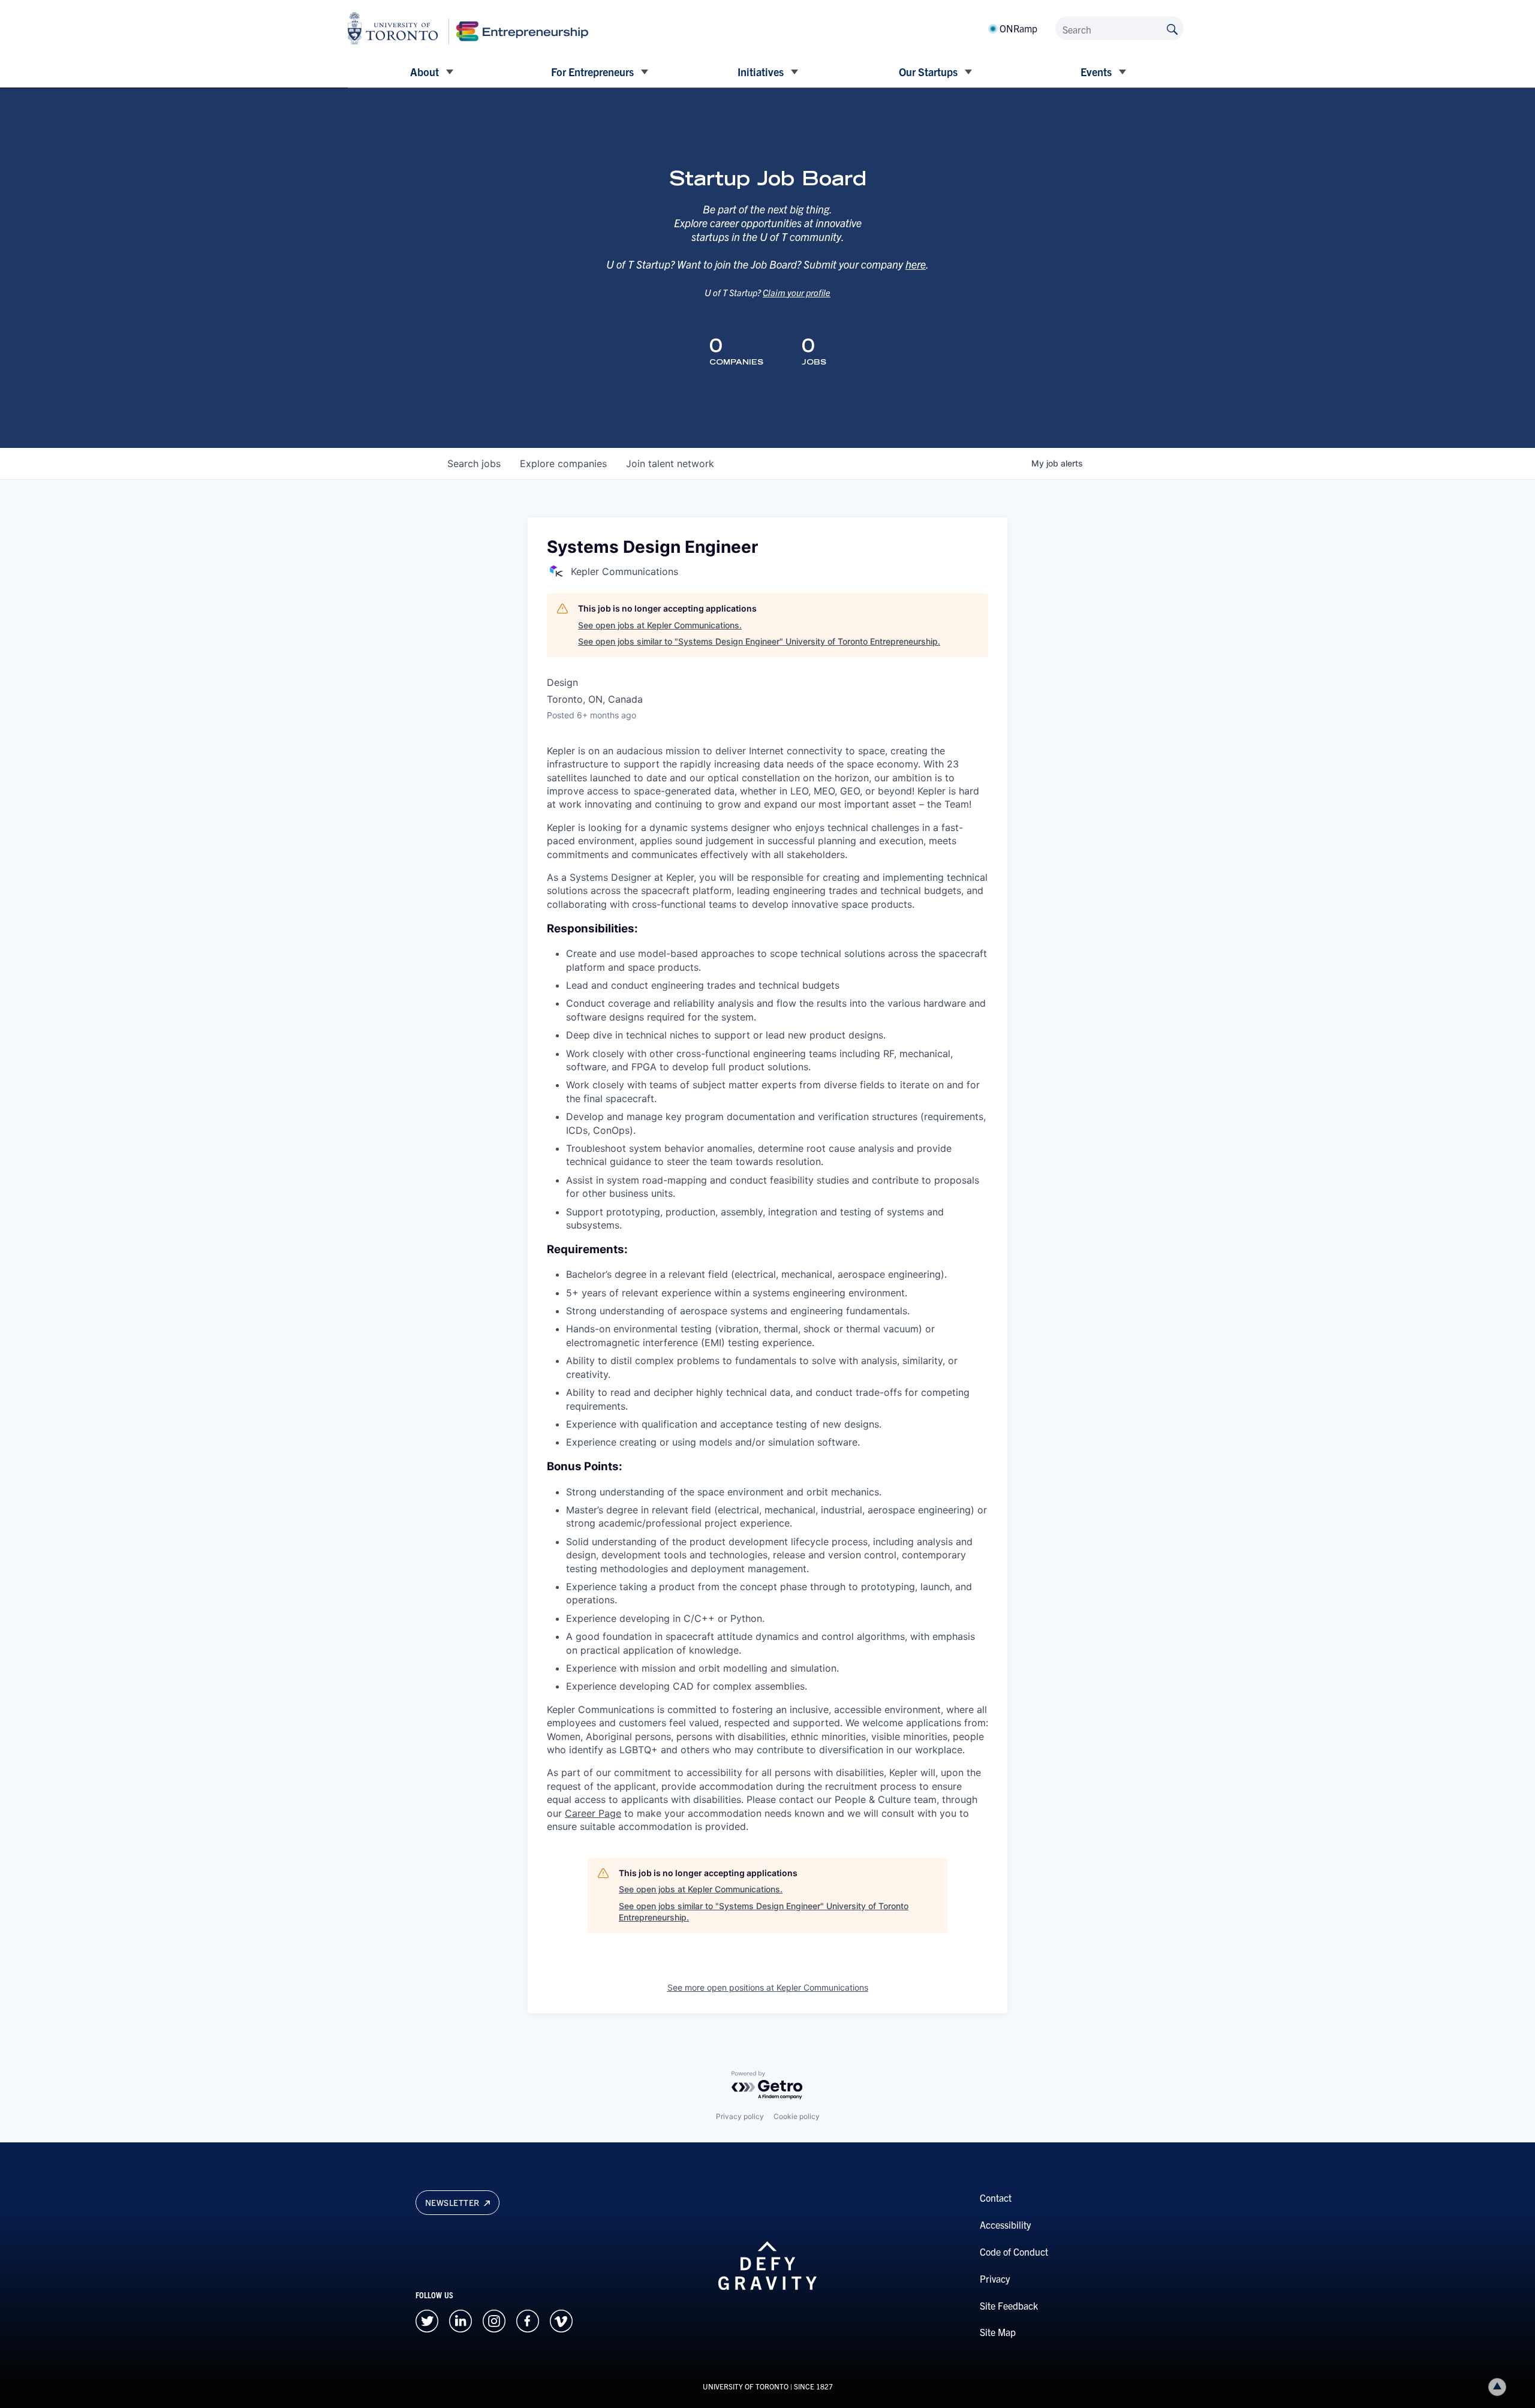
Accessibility (1005, 2225)
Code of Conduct (1014, 2252)
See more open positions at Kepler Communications (768, 1987)
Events (1096, 72)
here (916, 264)
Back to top (1497, 2387)
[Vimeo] (561, 2319)
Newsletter (454, 2202)
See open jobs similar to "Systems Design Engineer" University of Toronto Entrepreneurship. (759, 641)
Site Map (998, 2332)
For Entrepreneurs (592, 72)
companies (563, 463)
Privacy (995, 2278)
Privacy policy (740, 2116)
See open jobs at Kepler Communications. (660, 625)
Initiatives (761, 72)
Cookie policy (797, 2116)
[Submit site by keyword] (1172, 28)
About (425, 72)
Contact (996, 2198)
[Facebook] (528, 2319)
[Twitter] (427, 2319)
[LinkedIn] (460, 2319)
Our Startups (928, 72)
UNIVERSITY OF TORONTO (746, 2386)
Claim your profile (797, 292)
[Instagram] (494, 2319)
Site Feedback (1009, 2305)
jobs (474, 463)
